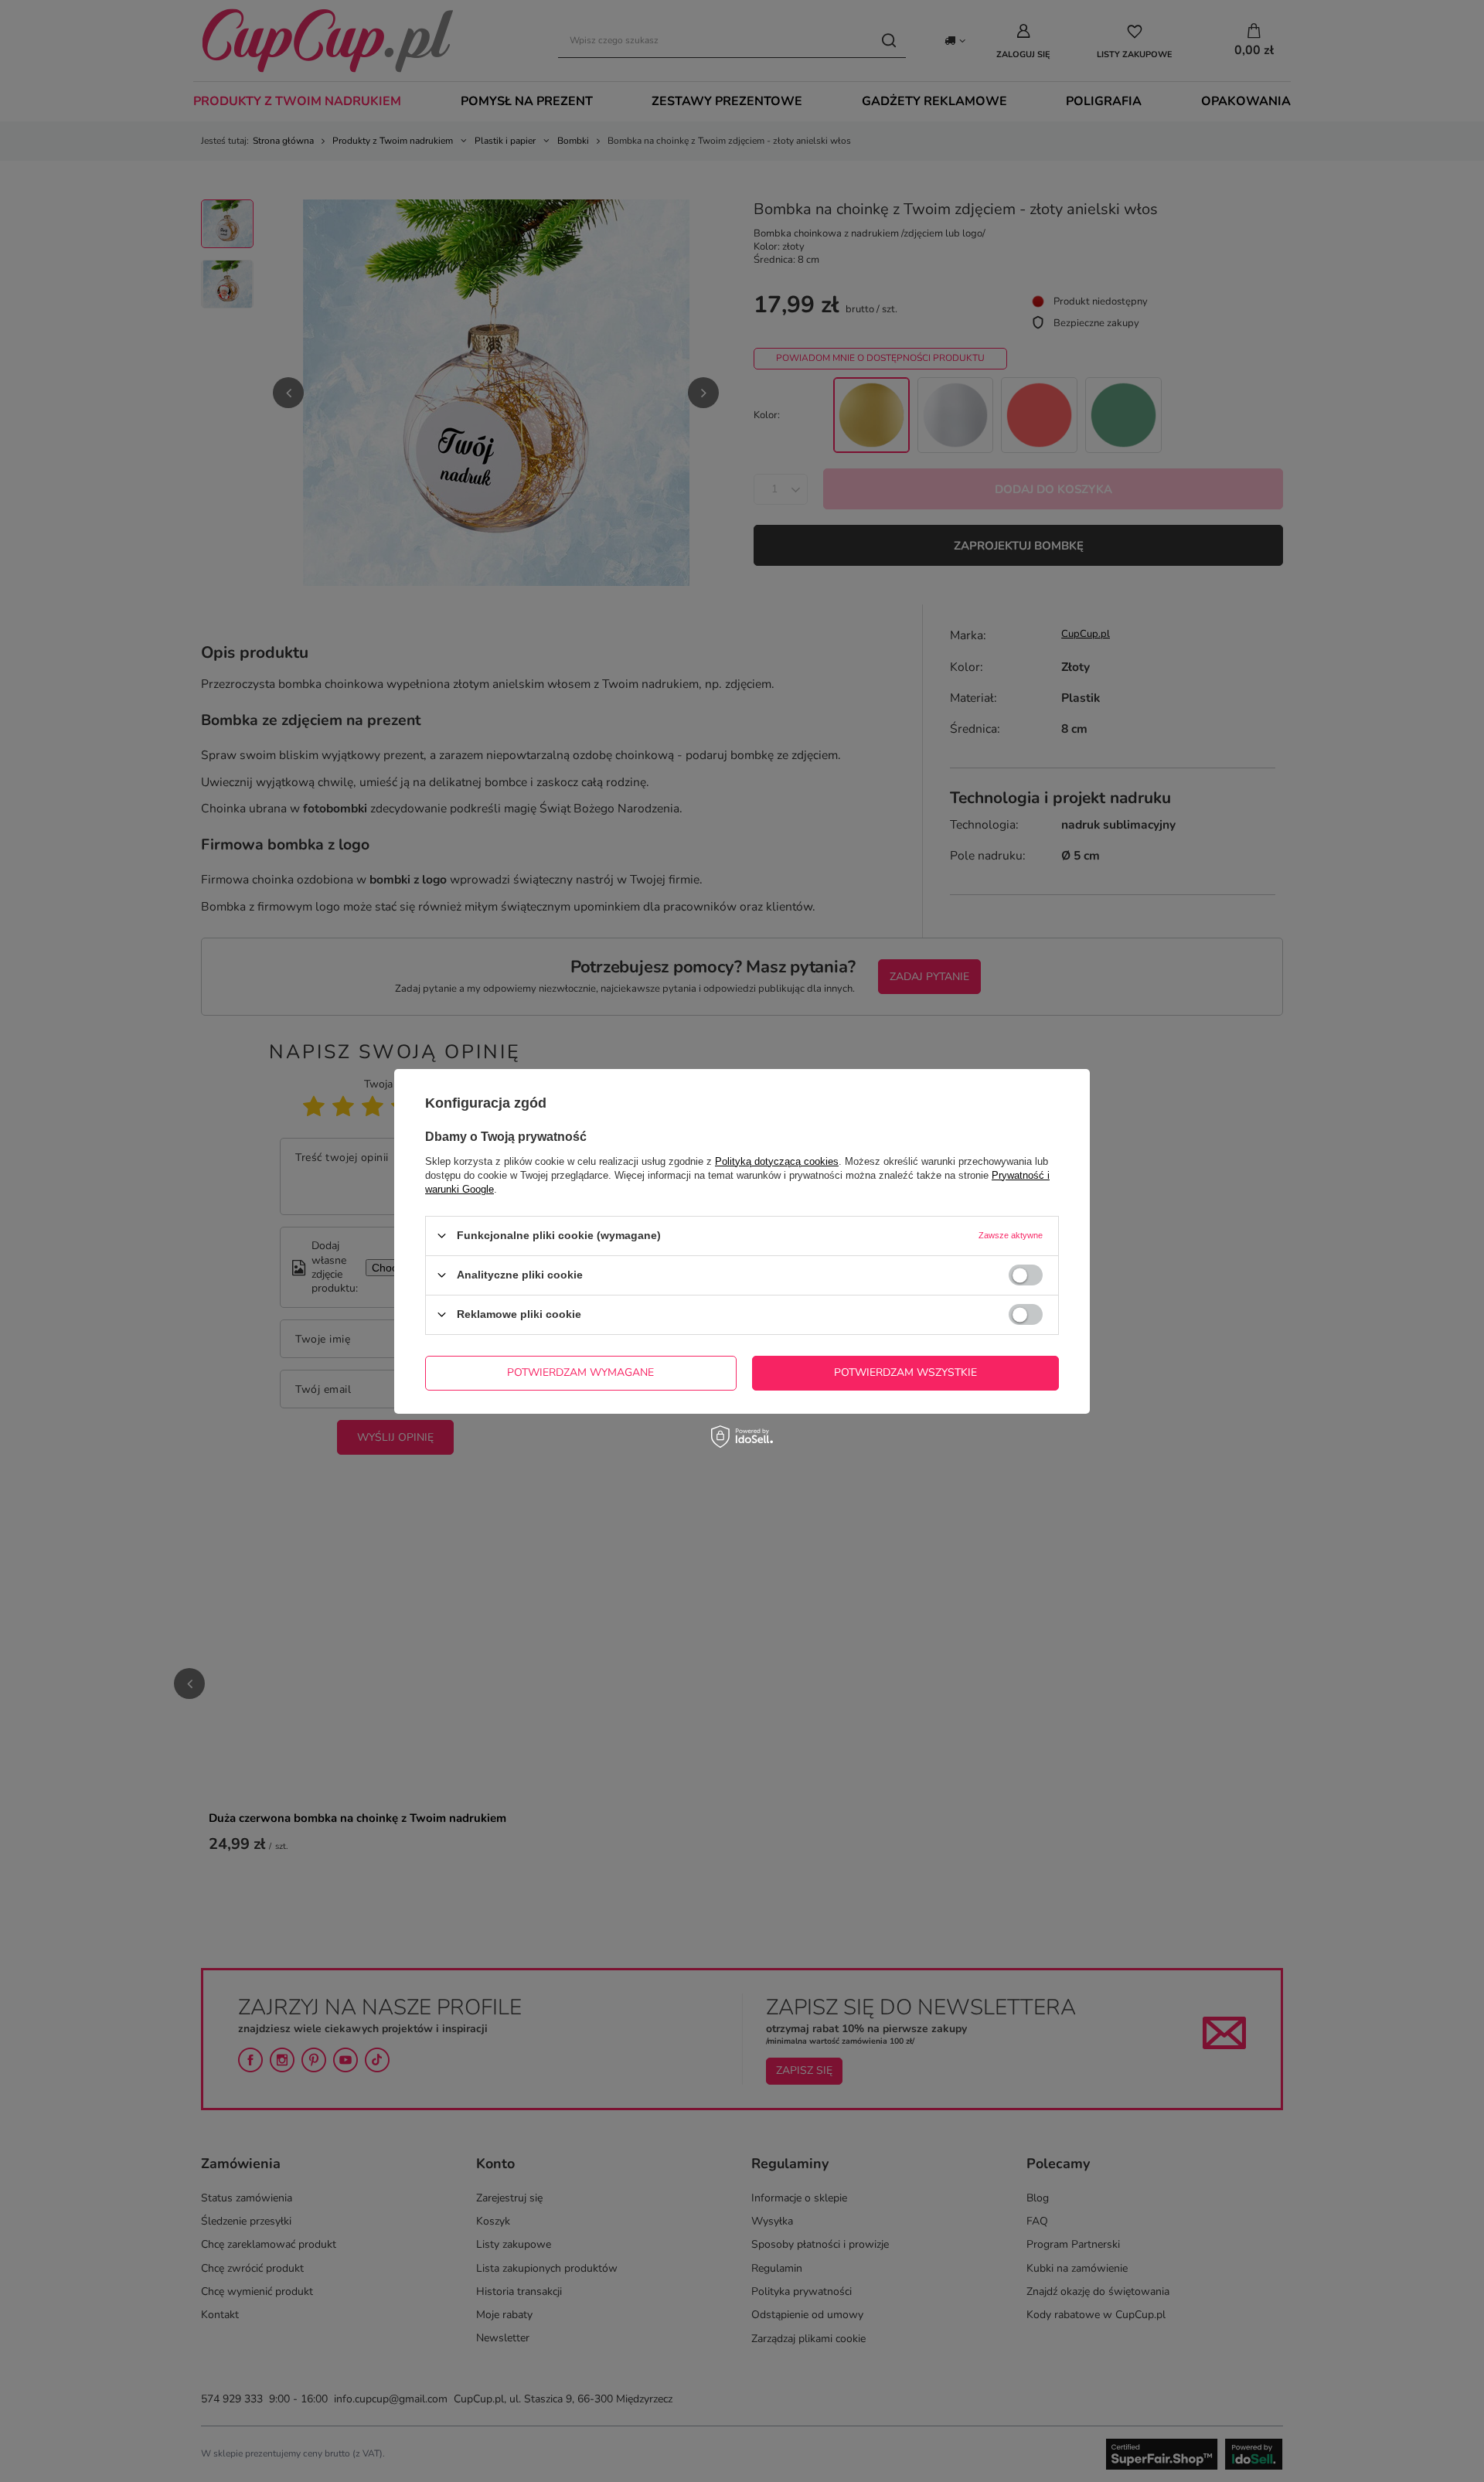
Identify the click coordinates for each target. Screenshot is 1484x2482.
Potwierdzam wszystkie (905, 1372)
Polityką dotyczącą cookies (777, 1161)
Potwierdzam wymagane (580, 1372)
